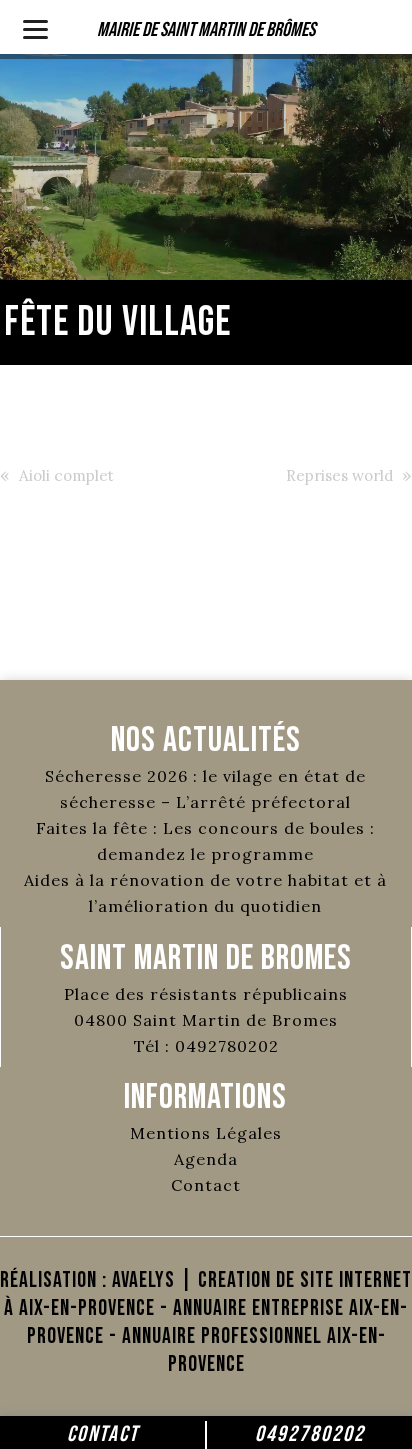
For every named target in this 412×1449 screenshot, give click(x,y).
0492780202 (310, 1434)
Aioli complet (66, 475)
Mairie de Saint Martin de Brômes (206, 30)
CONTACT (103, 1434)
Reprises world (339, 475)
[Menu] (35, 27)
